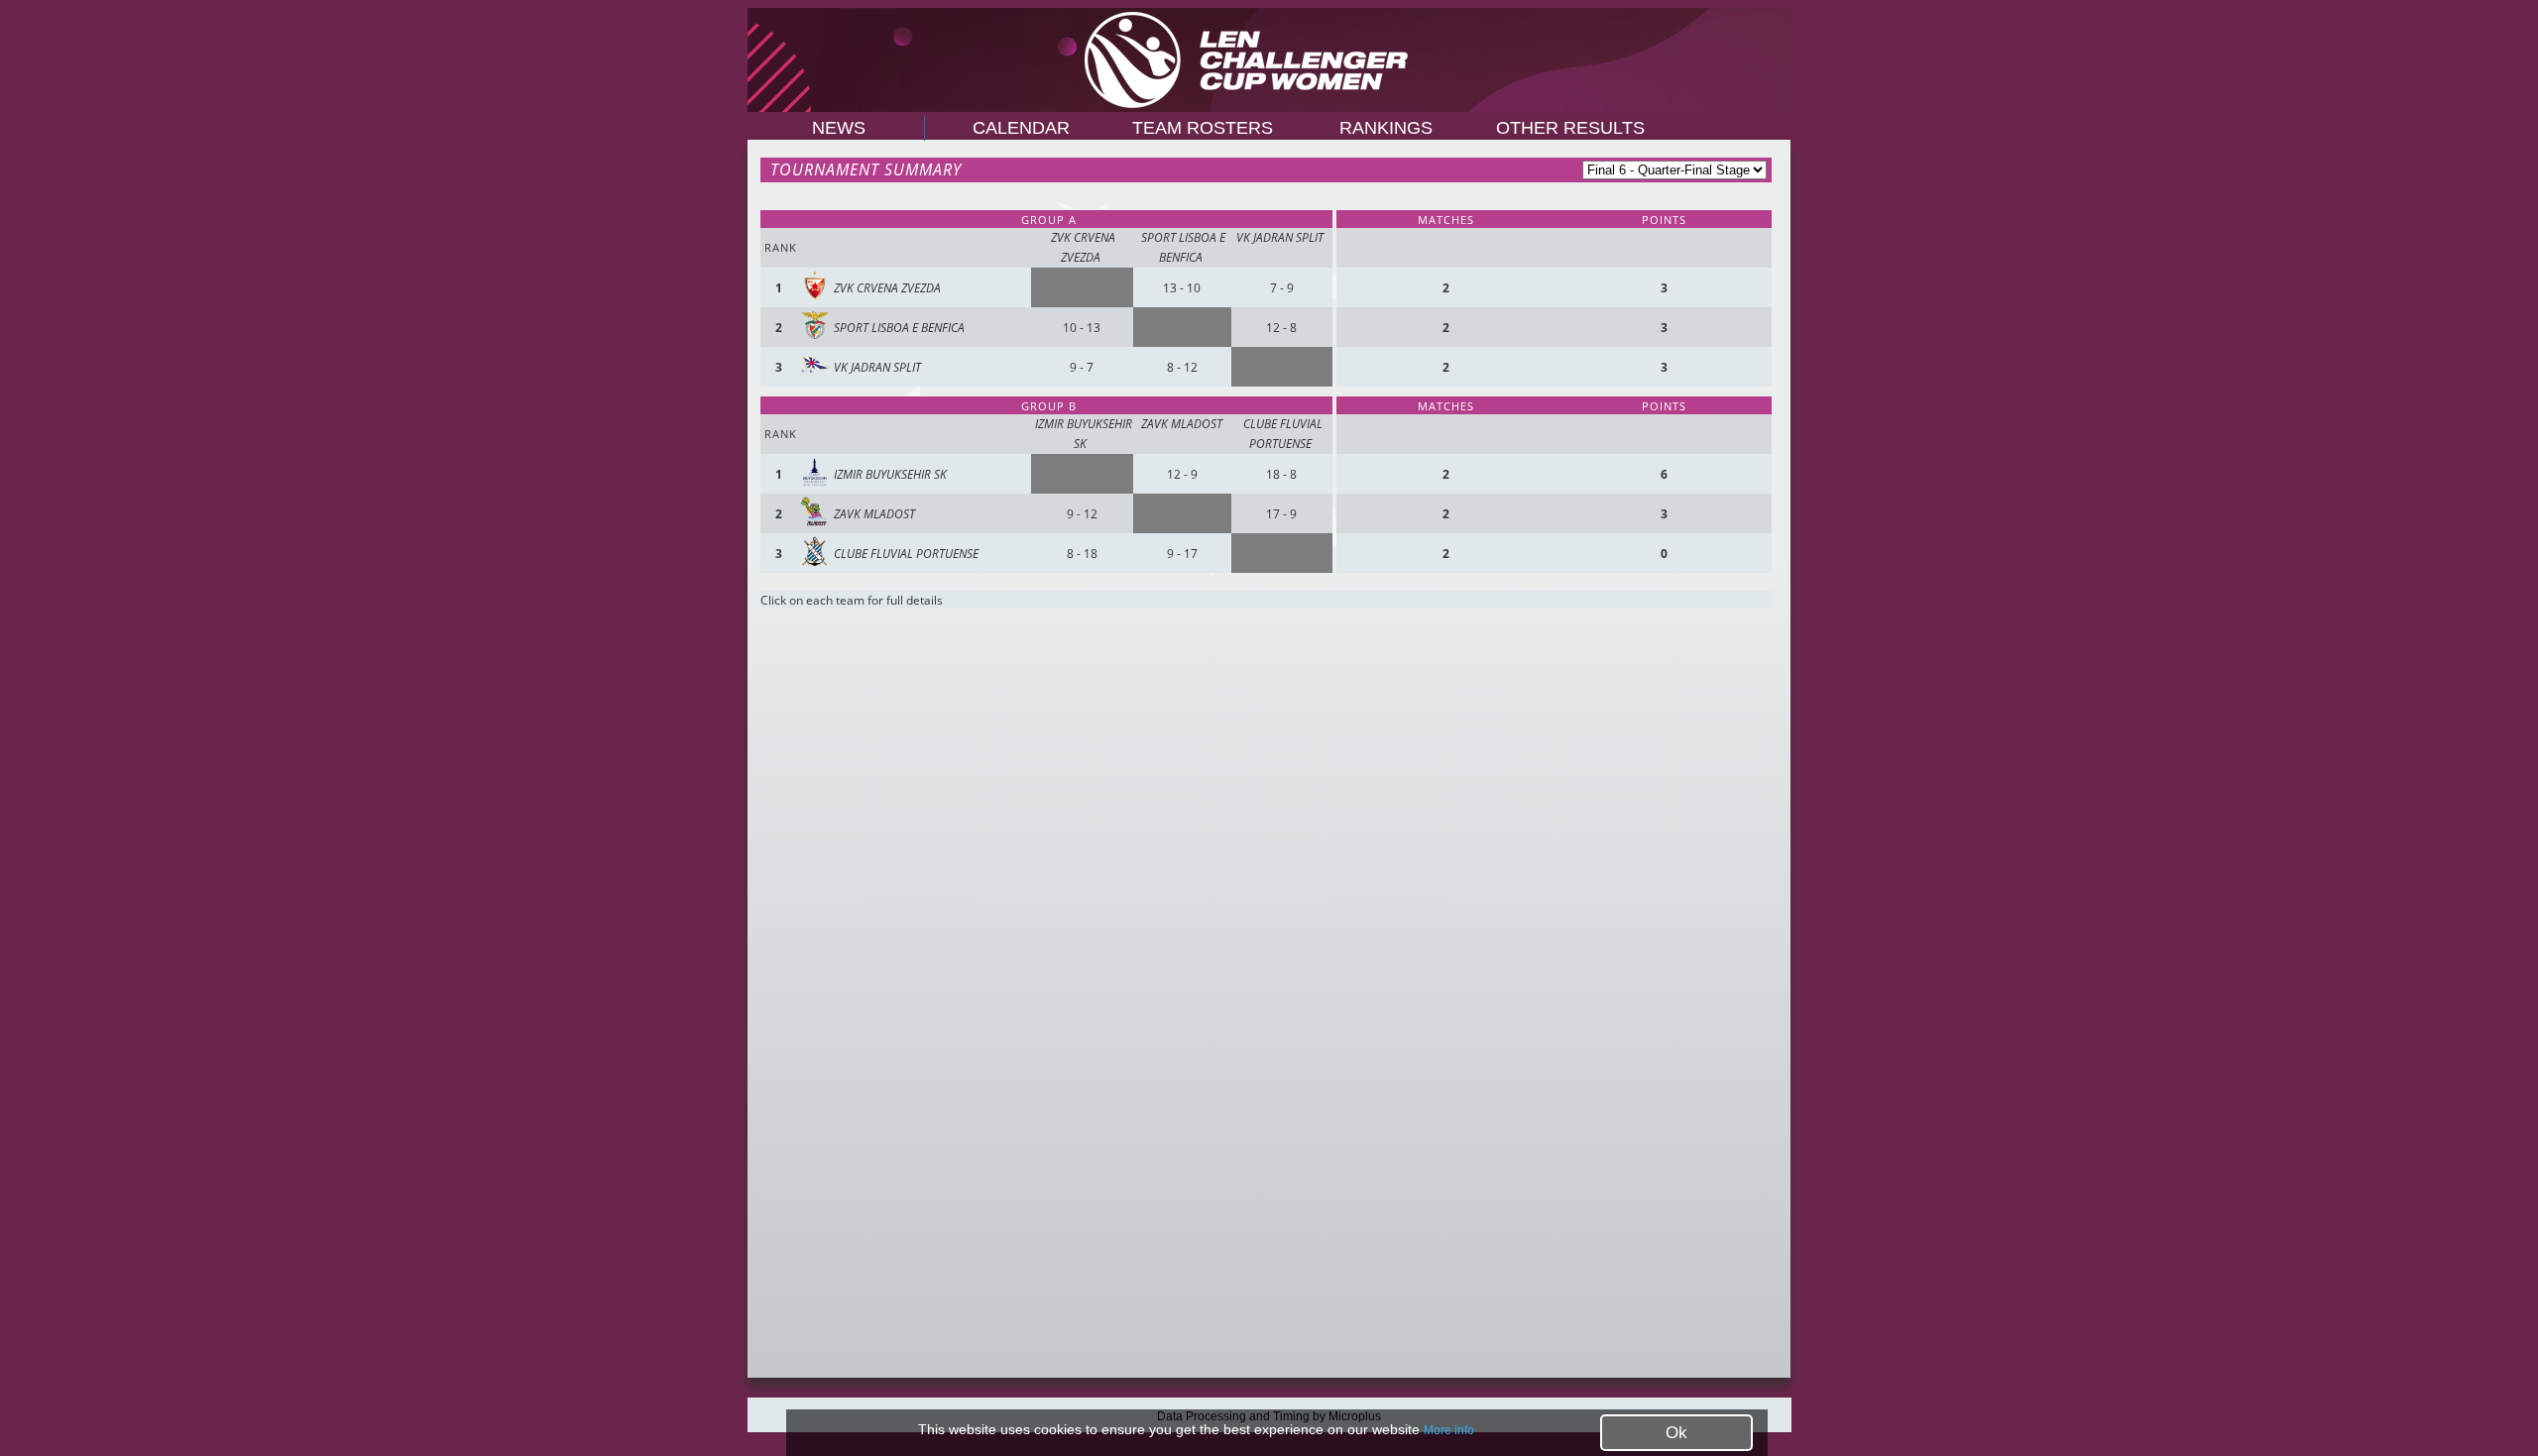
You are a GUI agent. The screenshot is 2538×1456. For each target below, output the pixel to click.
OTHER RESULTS (1570, 128)
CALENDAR (1019, 128)
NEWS (839, 128)
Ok (1676, 1433)
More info (1449, 1430)
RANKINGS (1386, 128)
